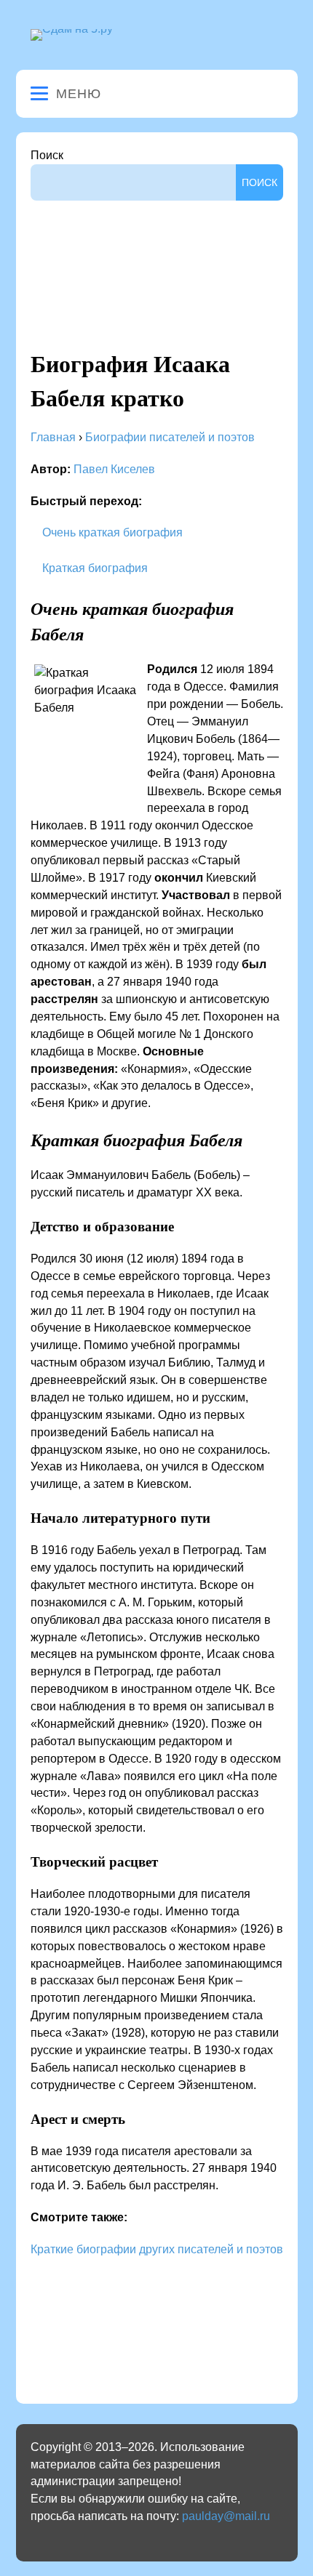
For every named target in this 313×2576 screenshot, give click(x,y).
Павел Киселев (114, 469)
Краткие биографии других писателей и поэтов (157, 2249)
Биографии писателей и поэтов (170, 437)
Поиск (47, 155)
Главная (53, 437)
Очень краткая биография (111, 532)
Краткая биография (94, 568)
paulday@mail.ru (226, 2516)
